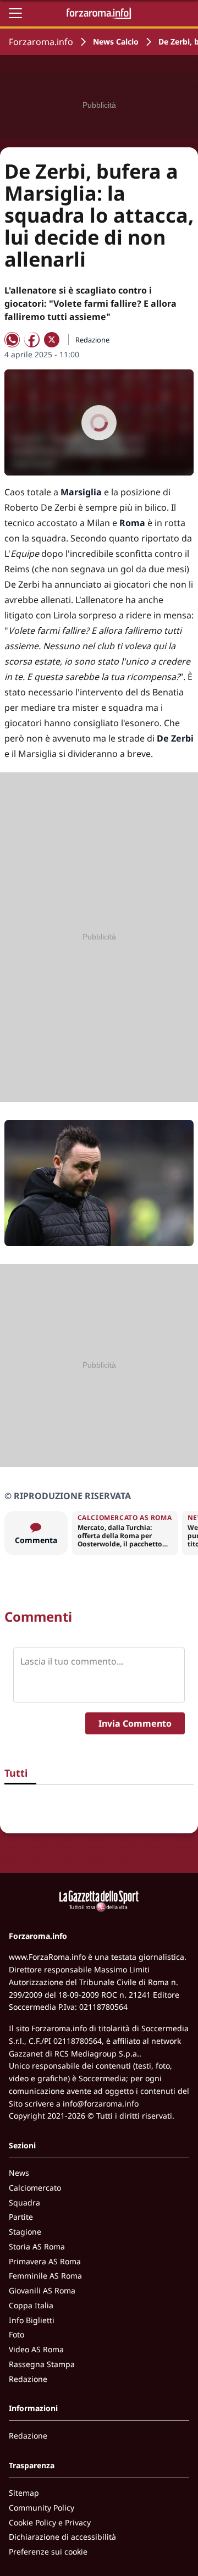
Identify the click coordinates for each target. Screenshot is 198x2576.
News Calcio (116, 42)
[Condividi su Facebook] (32, 340)
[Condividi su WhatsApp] (12, 340)
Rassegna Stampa (42, 2364)
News (19, 2173)
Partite (21, 2217)
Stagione (25, 2232)
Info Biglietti (32, 2320)
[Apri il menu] (15, 13)
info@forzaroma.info (101, 2104)
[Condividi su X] (52, 340)
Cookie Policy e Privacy (50, 2522)
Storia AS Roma (37, 2246)
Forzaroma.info (41, 42)
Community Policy (42, 2508)
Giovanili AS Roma (42, 2290)
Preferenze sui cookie (48, 2552)
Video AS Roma (36, 2349)
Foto (16, 2334)
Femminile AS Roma (45, 2276)
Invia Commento (135, 1723)
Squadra (24, 2202)
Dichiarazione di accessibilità (62, 2537)
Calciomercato (35, 2188)
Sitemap (24, 2493)
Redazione (28, 2379)
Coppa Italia (31, 2305)
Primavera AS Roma (45, 2261)
